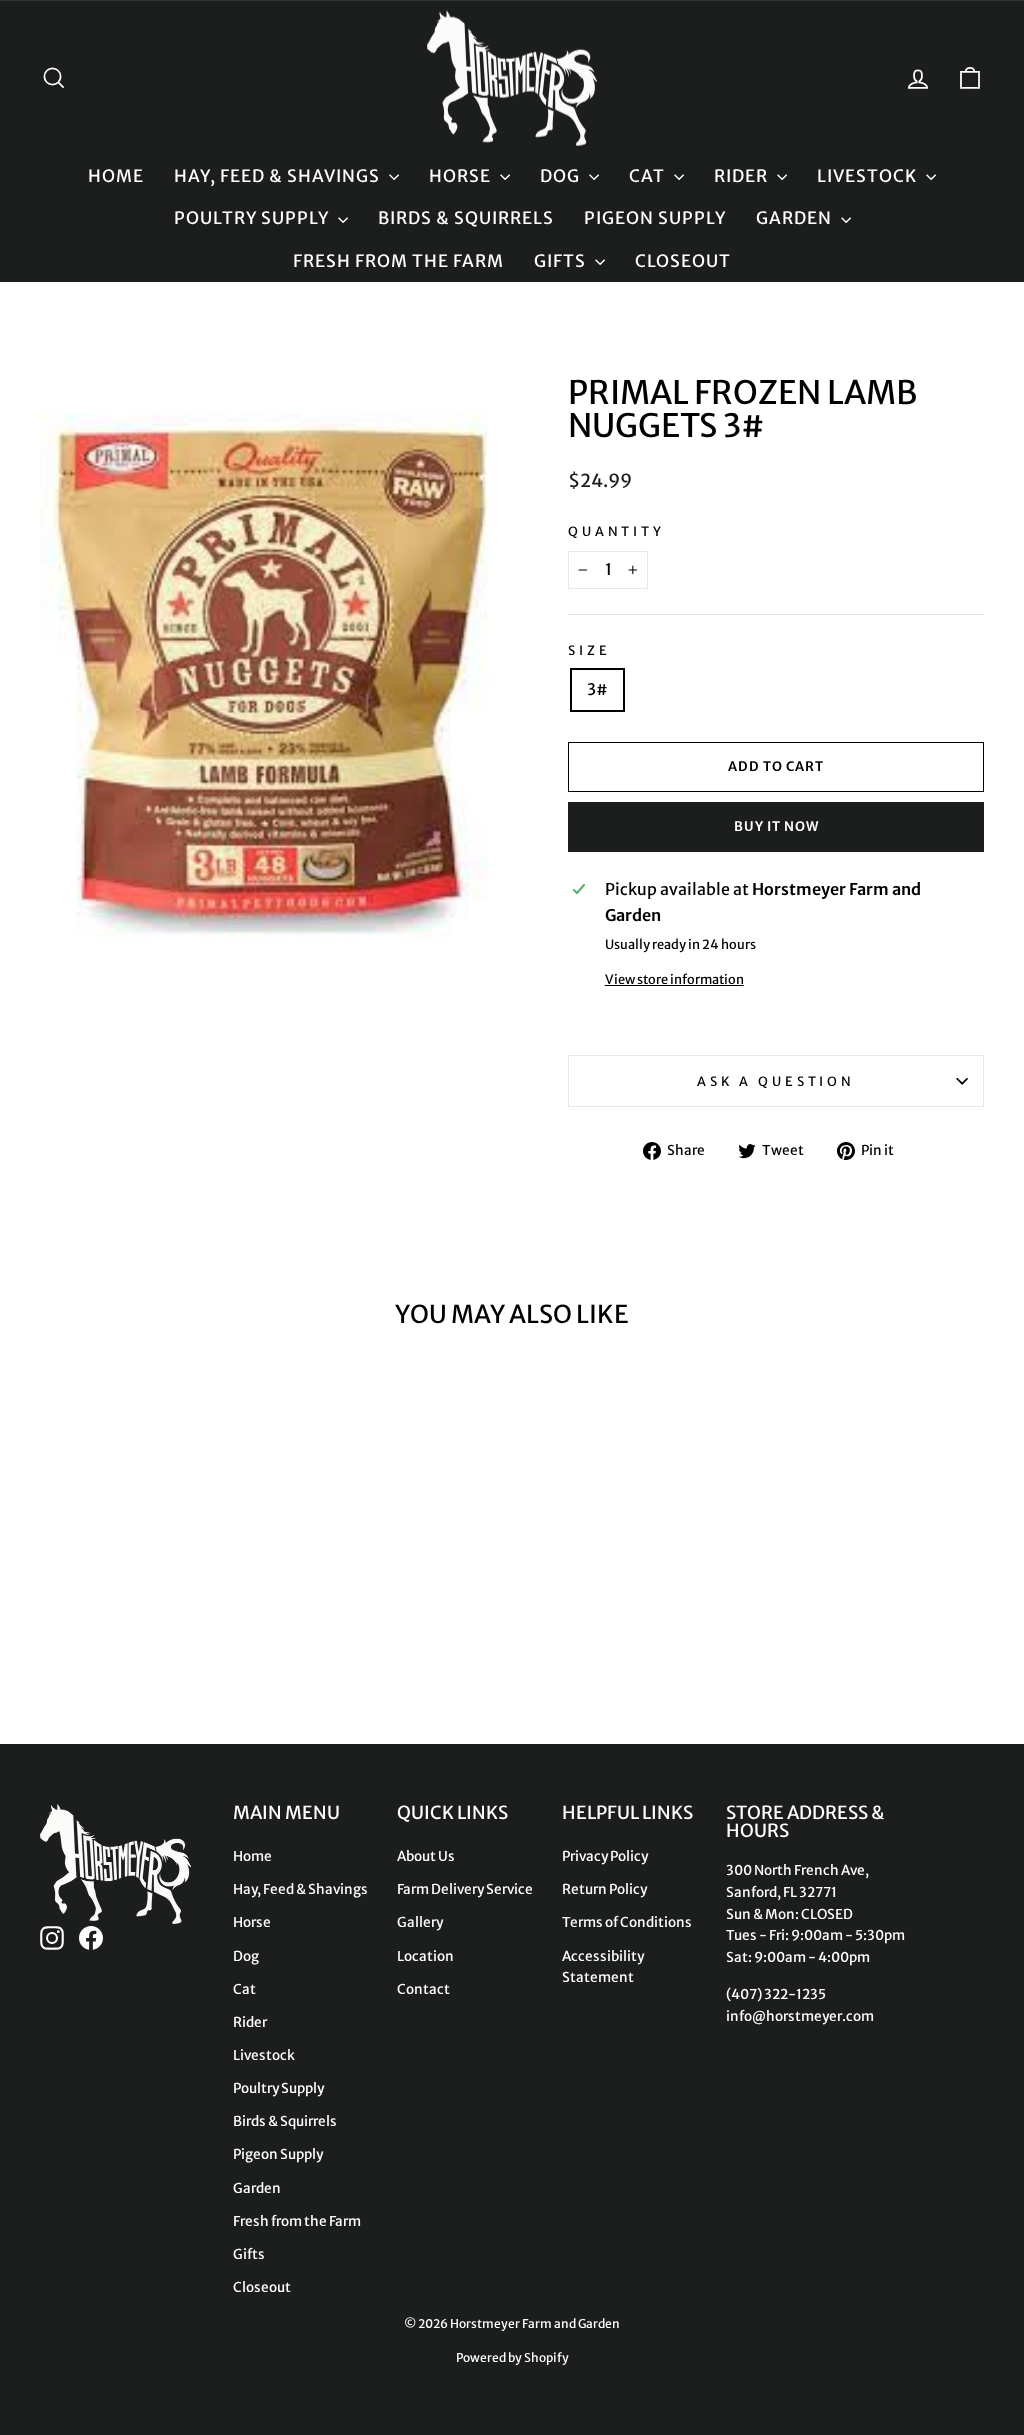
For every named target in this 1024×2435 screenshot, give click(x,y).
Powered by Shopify (512, 2357)
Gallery (420, 1922)
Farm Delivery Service (465, 1889)
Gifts (562, 261)
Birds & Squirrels (466, 218)
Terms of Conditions (627, 1922)
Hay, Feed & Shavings (279, 176)
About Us (426, 1856)
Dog (562, 176)
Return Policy (604, 1889)
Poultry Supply (253, 218)
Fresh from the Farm (398, 261)
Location (425, 1956)
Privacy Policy (605, 1856)
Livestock (869, 176)
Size (589, 650)
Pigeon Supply (655, 218)
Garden (796, 218)
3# (597, 689)
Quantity (616, 531)
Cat (649, 176)
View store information (674, 979)
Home (116, 176)
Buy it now (776, 826)
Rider (743, 176)
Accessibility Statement (603, 1967)
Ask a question (776, 1081)
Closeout (683, 261)
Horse (462, 176)
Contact (423, 1989)
